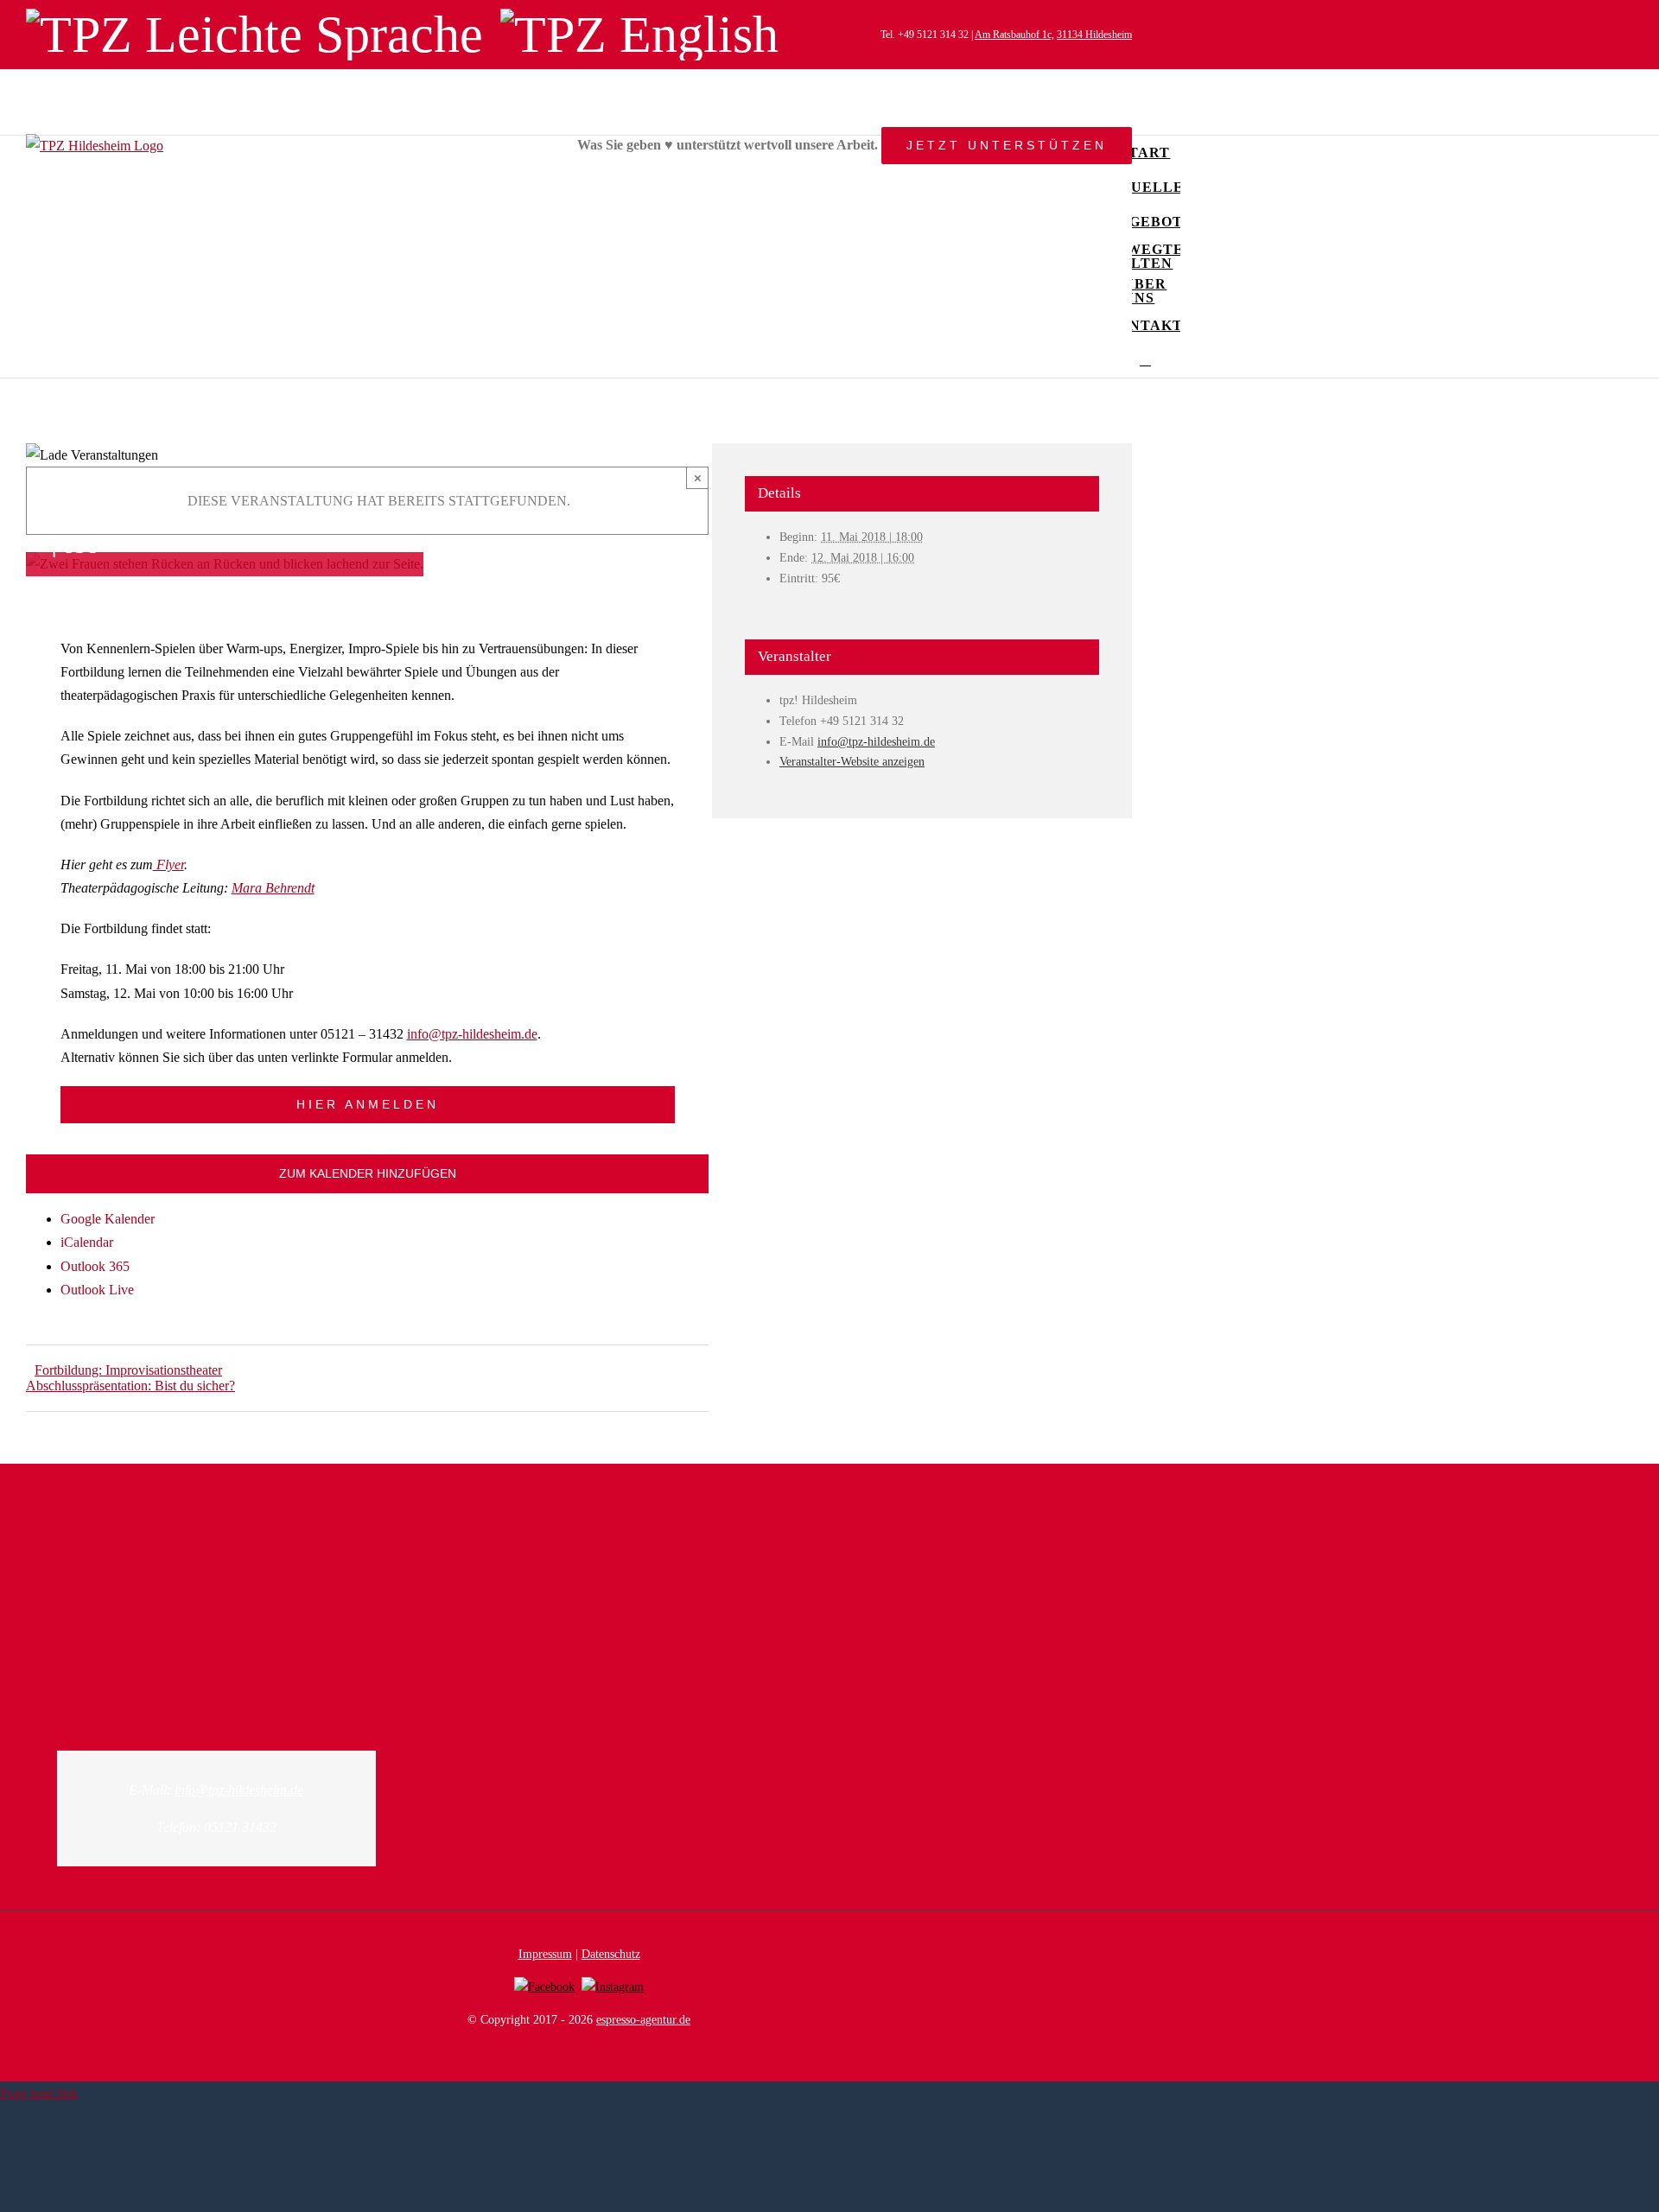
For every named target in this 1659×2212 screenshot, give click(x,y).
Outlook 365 (95, 1266)
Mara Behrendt (273, 888)
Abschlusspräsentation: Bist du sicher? (130, 1386)
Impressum (545, 1954)
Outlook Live (97, 1290)
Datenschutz (611, 1954)
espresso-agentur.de (643, 2020)
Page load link (39, 2093)
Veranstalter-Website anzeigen (852, 762)
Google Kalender (108, 1219)
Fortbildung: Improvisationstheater (128, 1370)
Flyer (168, 864)
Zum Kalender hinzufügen (368, 1173)
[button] (1145, 360)
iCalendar (87, 1242)
